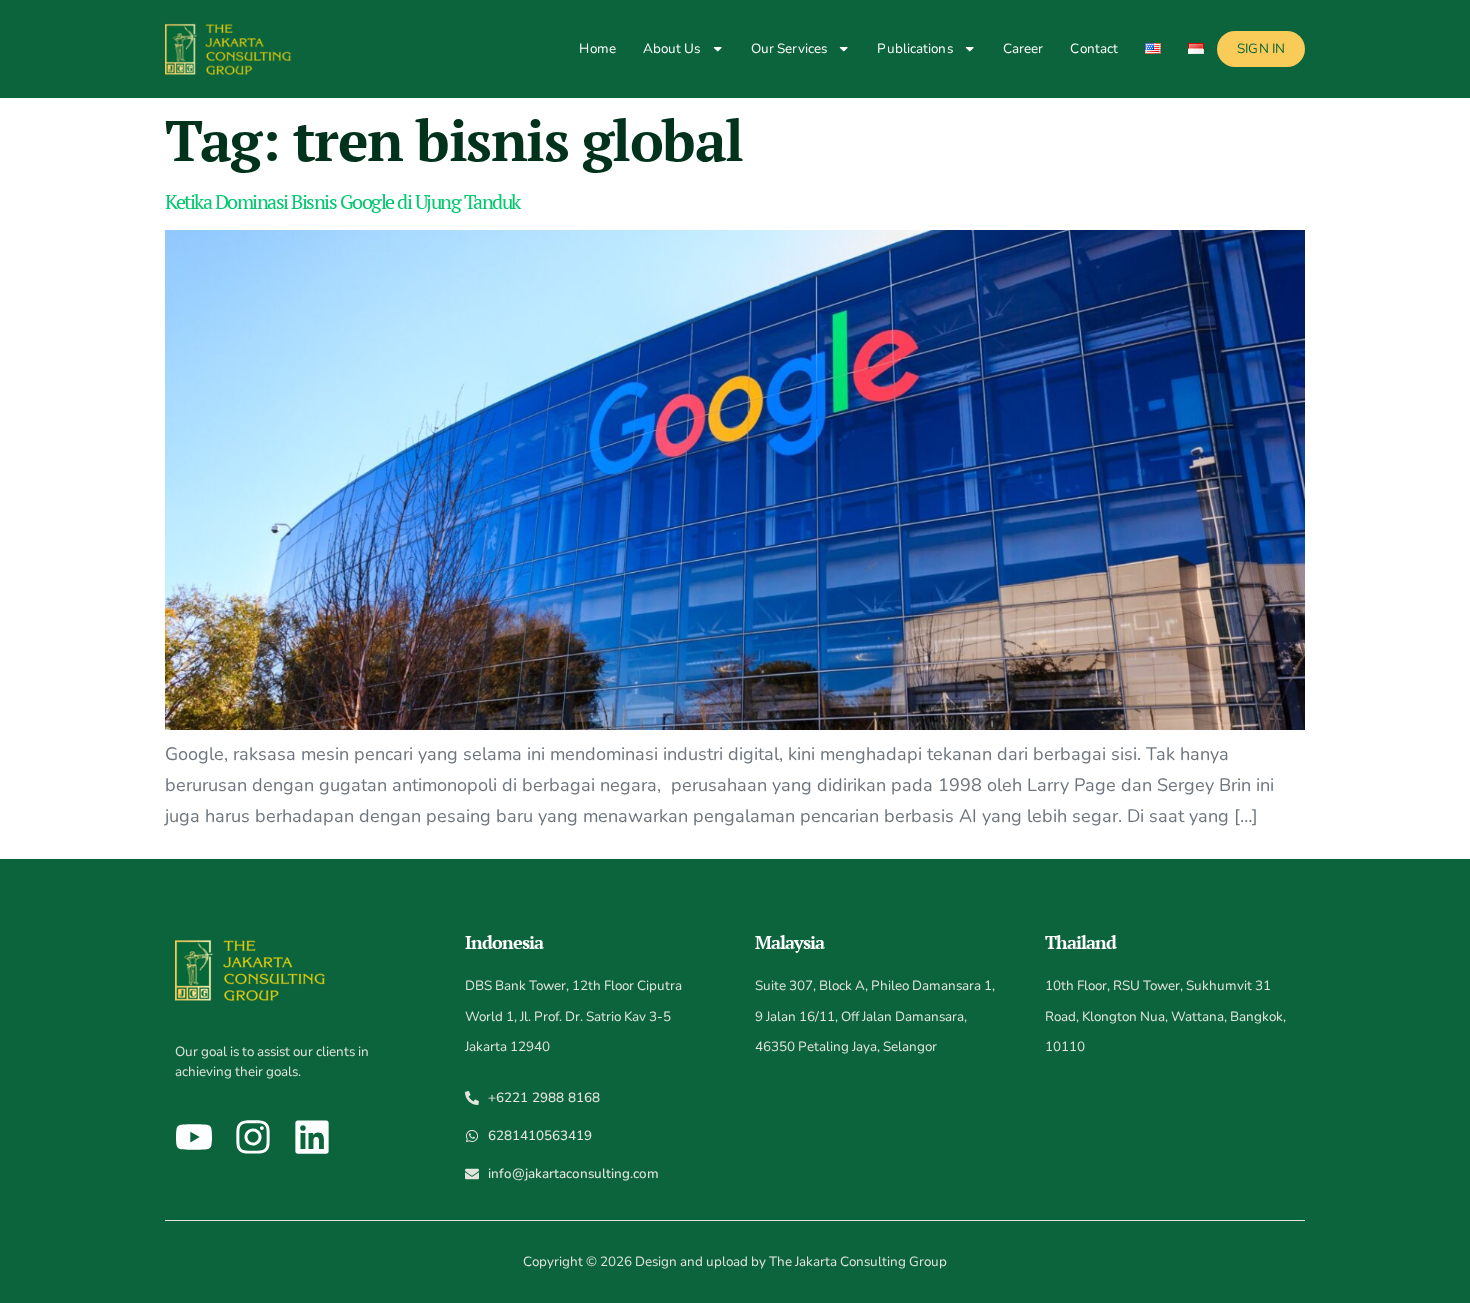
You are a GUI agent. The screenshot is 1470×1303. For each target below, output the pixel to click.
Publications (914, 48)
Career (1023, 48)
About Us (672, 48)
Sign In (1261, 48)
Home (597, 48)
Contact (1094, 48)
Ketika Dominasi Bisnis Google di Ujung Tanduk (342, 201)
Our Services (789, 48)
